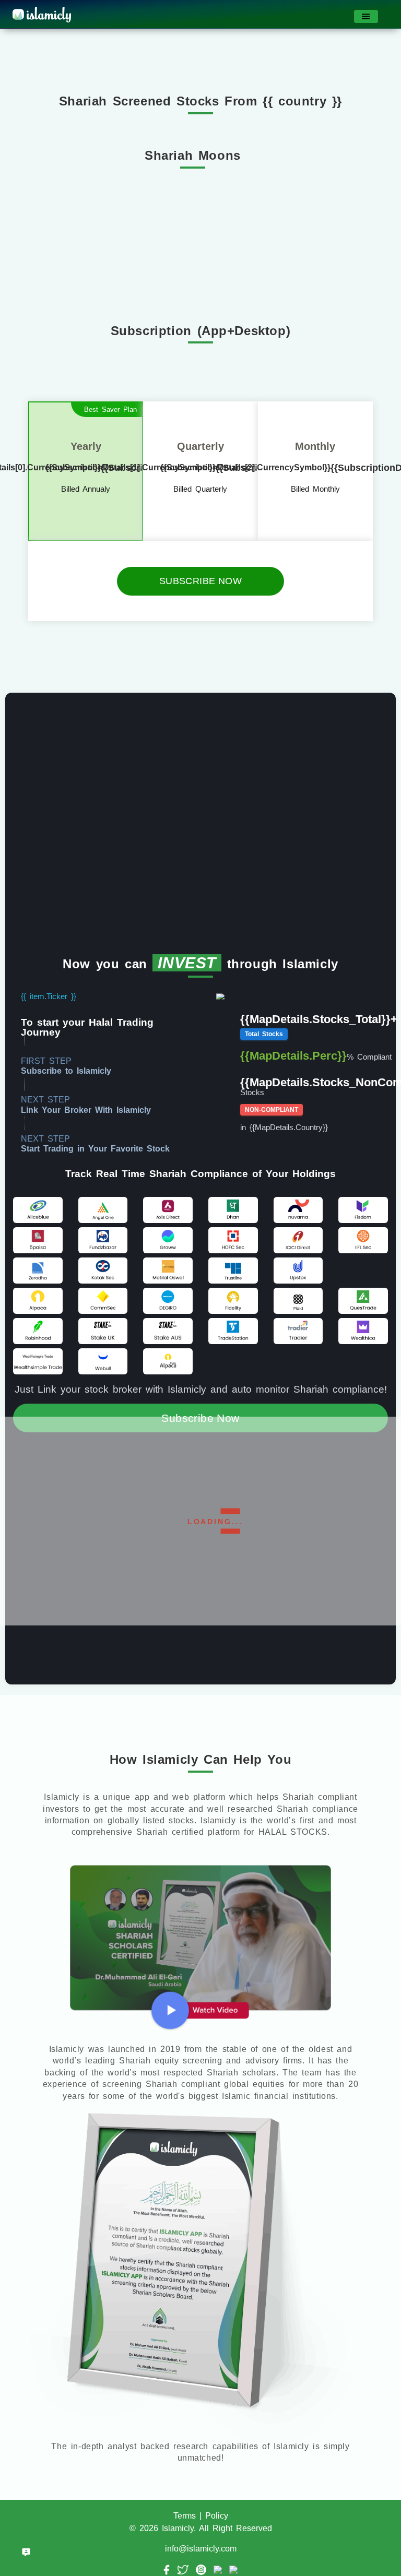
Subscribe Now (200, 581)
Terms (185, 2516)
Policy (217, 2516)
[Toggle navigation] (366, 16)
